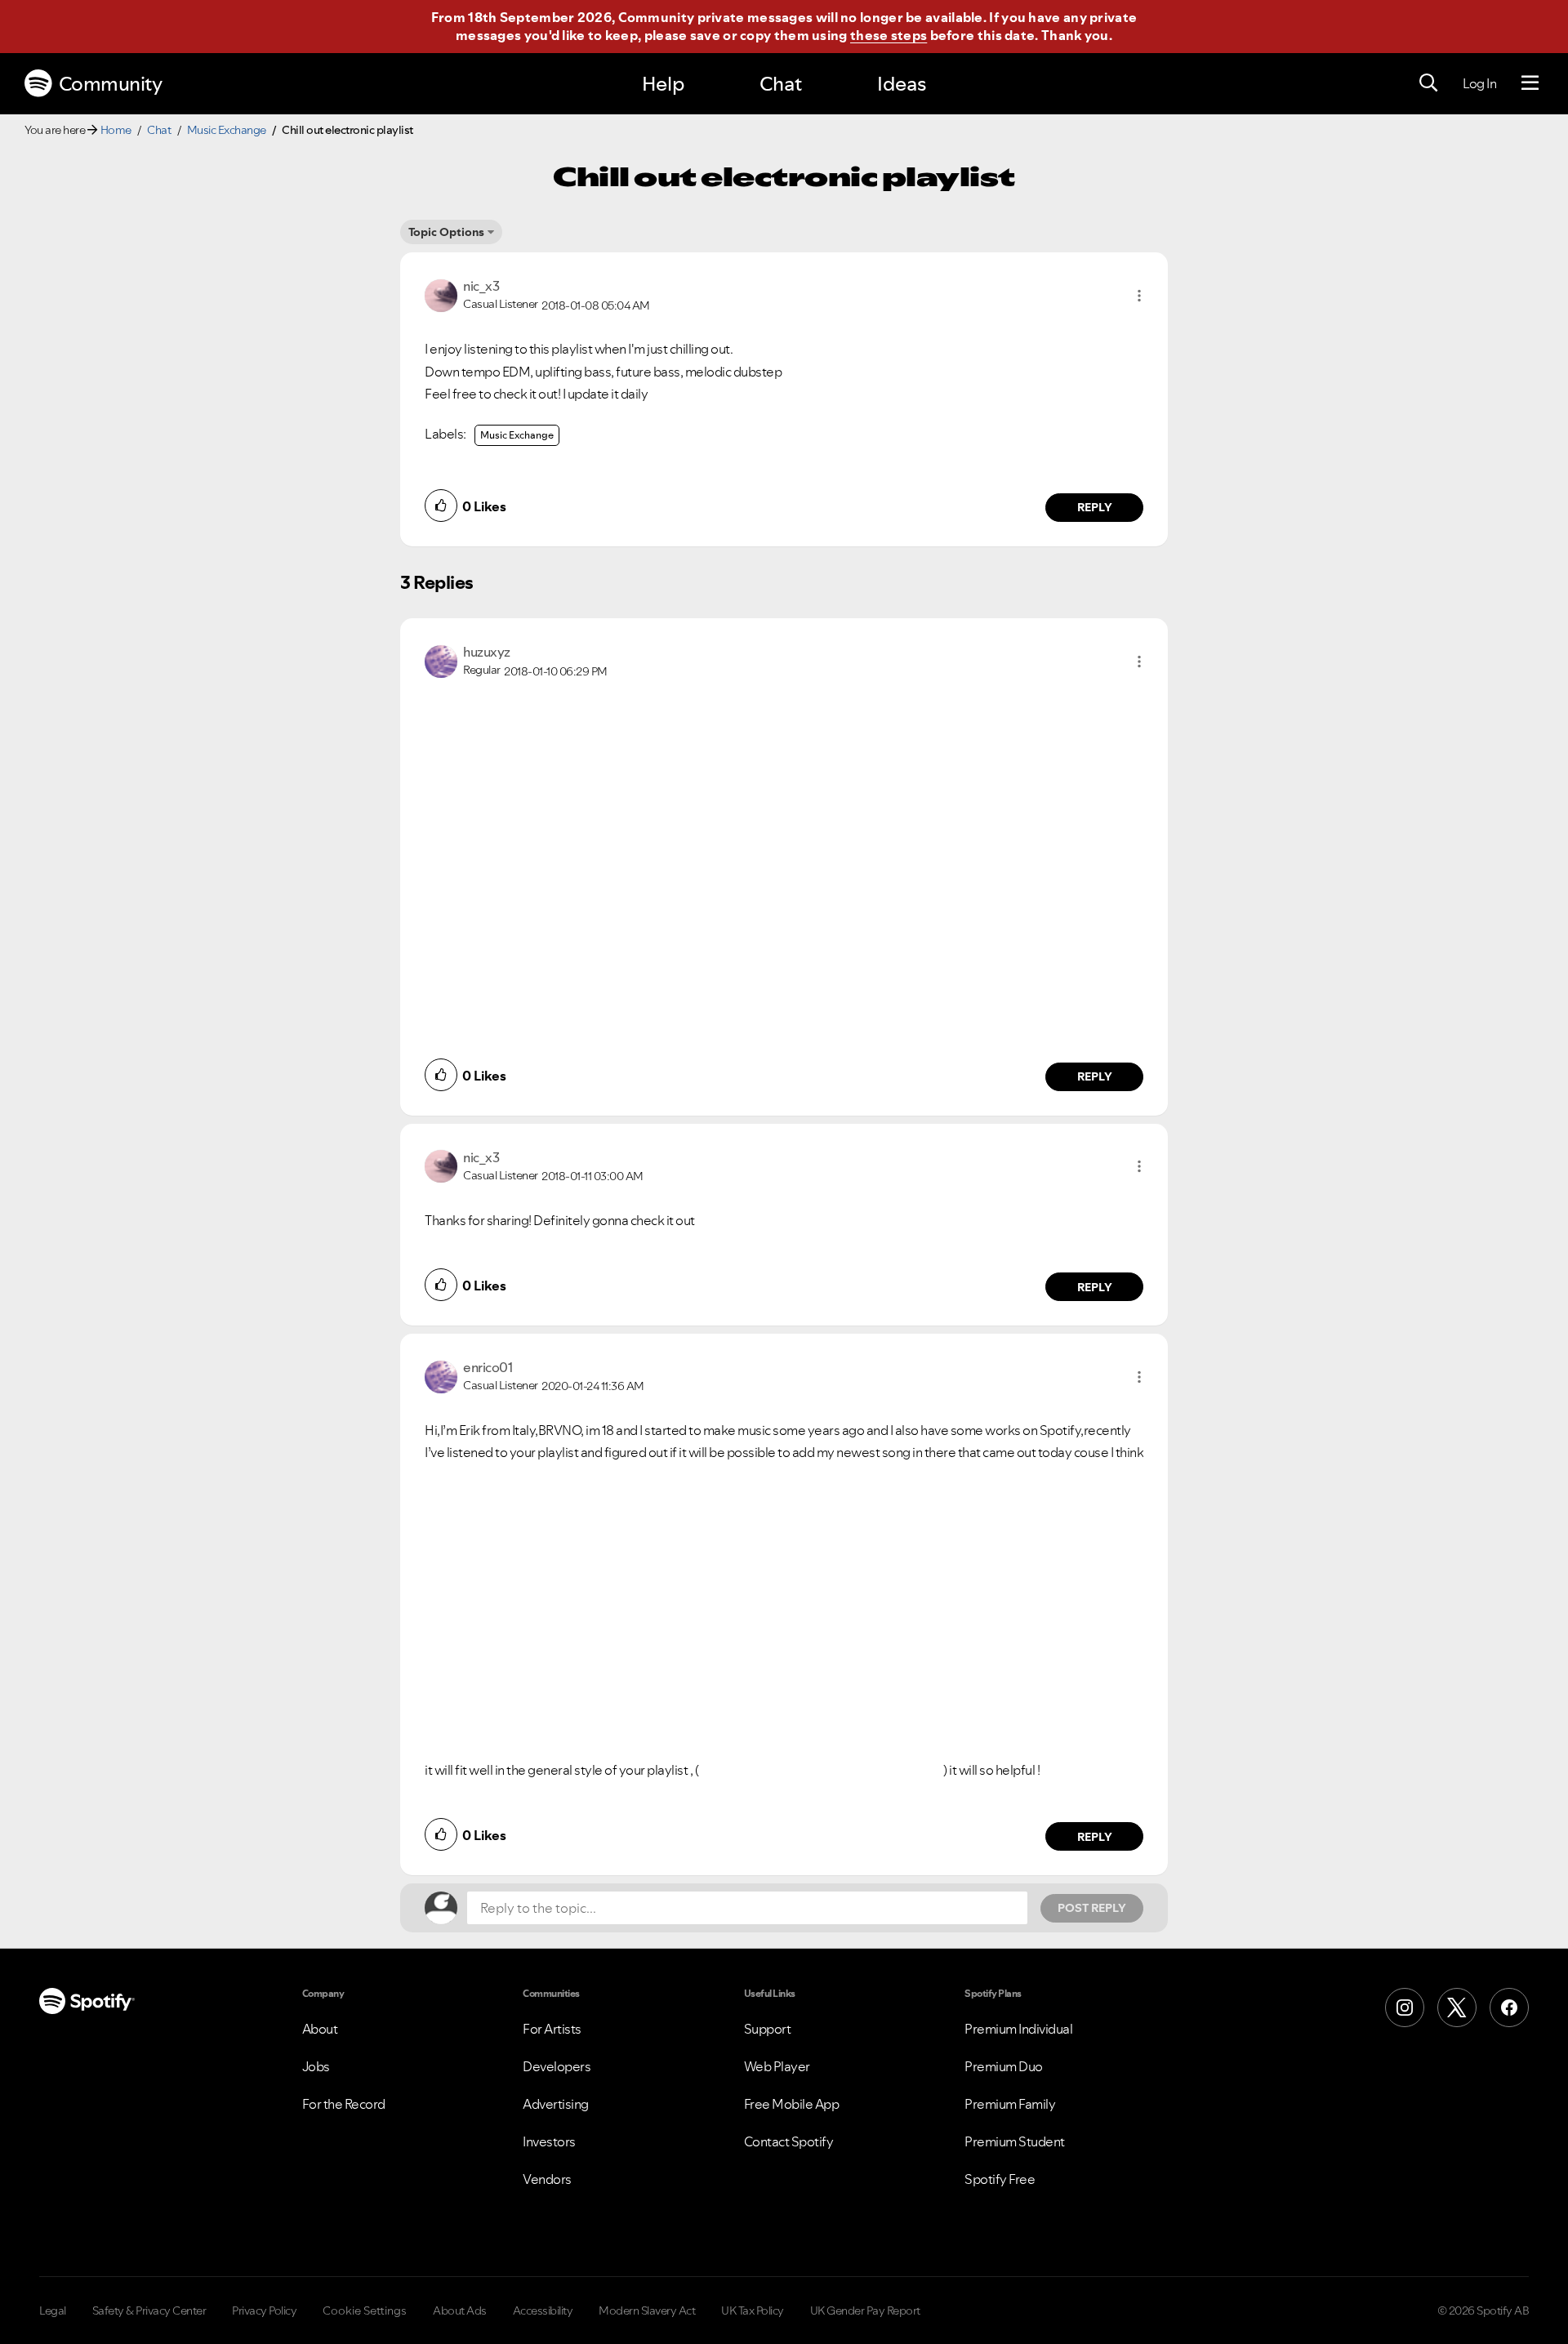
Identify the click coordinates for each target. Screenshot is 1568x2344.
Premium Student (1015, 2141)
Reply (1095, 507)
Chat (781, 84)
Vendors (547, 2179)
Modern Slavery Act (647, 2311)
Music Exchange (227, 130)
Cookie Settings (365, 2311)
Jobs (316, 2066)
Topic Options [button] (446, 232)
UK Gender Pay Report (865, 2311)
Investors (549, 2141)
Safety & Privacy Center (149, 2311)
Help (663, 84)
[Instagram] (1405, 2008)
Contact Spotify (789, 2141)
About (320, 2029)
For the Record (344, 2104)
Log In (1479, 83)
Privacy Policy (264, 2311)
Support (768, 2029)
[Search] (1428, 83)
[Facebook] (1509, 2008)
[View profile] (441, 294)
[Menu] (1530, 83)
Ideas (902, 84)
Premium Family (1010, 2104)
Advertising (556, 2104)
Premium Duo (1004, 2066)
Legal (53, 2311)
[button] (1139, 296)
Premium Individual (1018, 2029)
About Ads (460, 2311)
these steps (889, 35)
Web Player (777, 2066)
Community (111, 84)
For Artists (552, 2029)
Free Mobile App (792, 2104)
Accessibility (543, 2311)
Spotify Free (1000, 2179)
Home (116, 130)
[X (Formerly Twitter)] (1457, 2008)
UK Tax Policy (753, 2311)
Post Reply (1092, 1908)
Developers (557, 2066)
